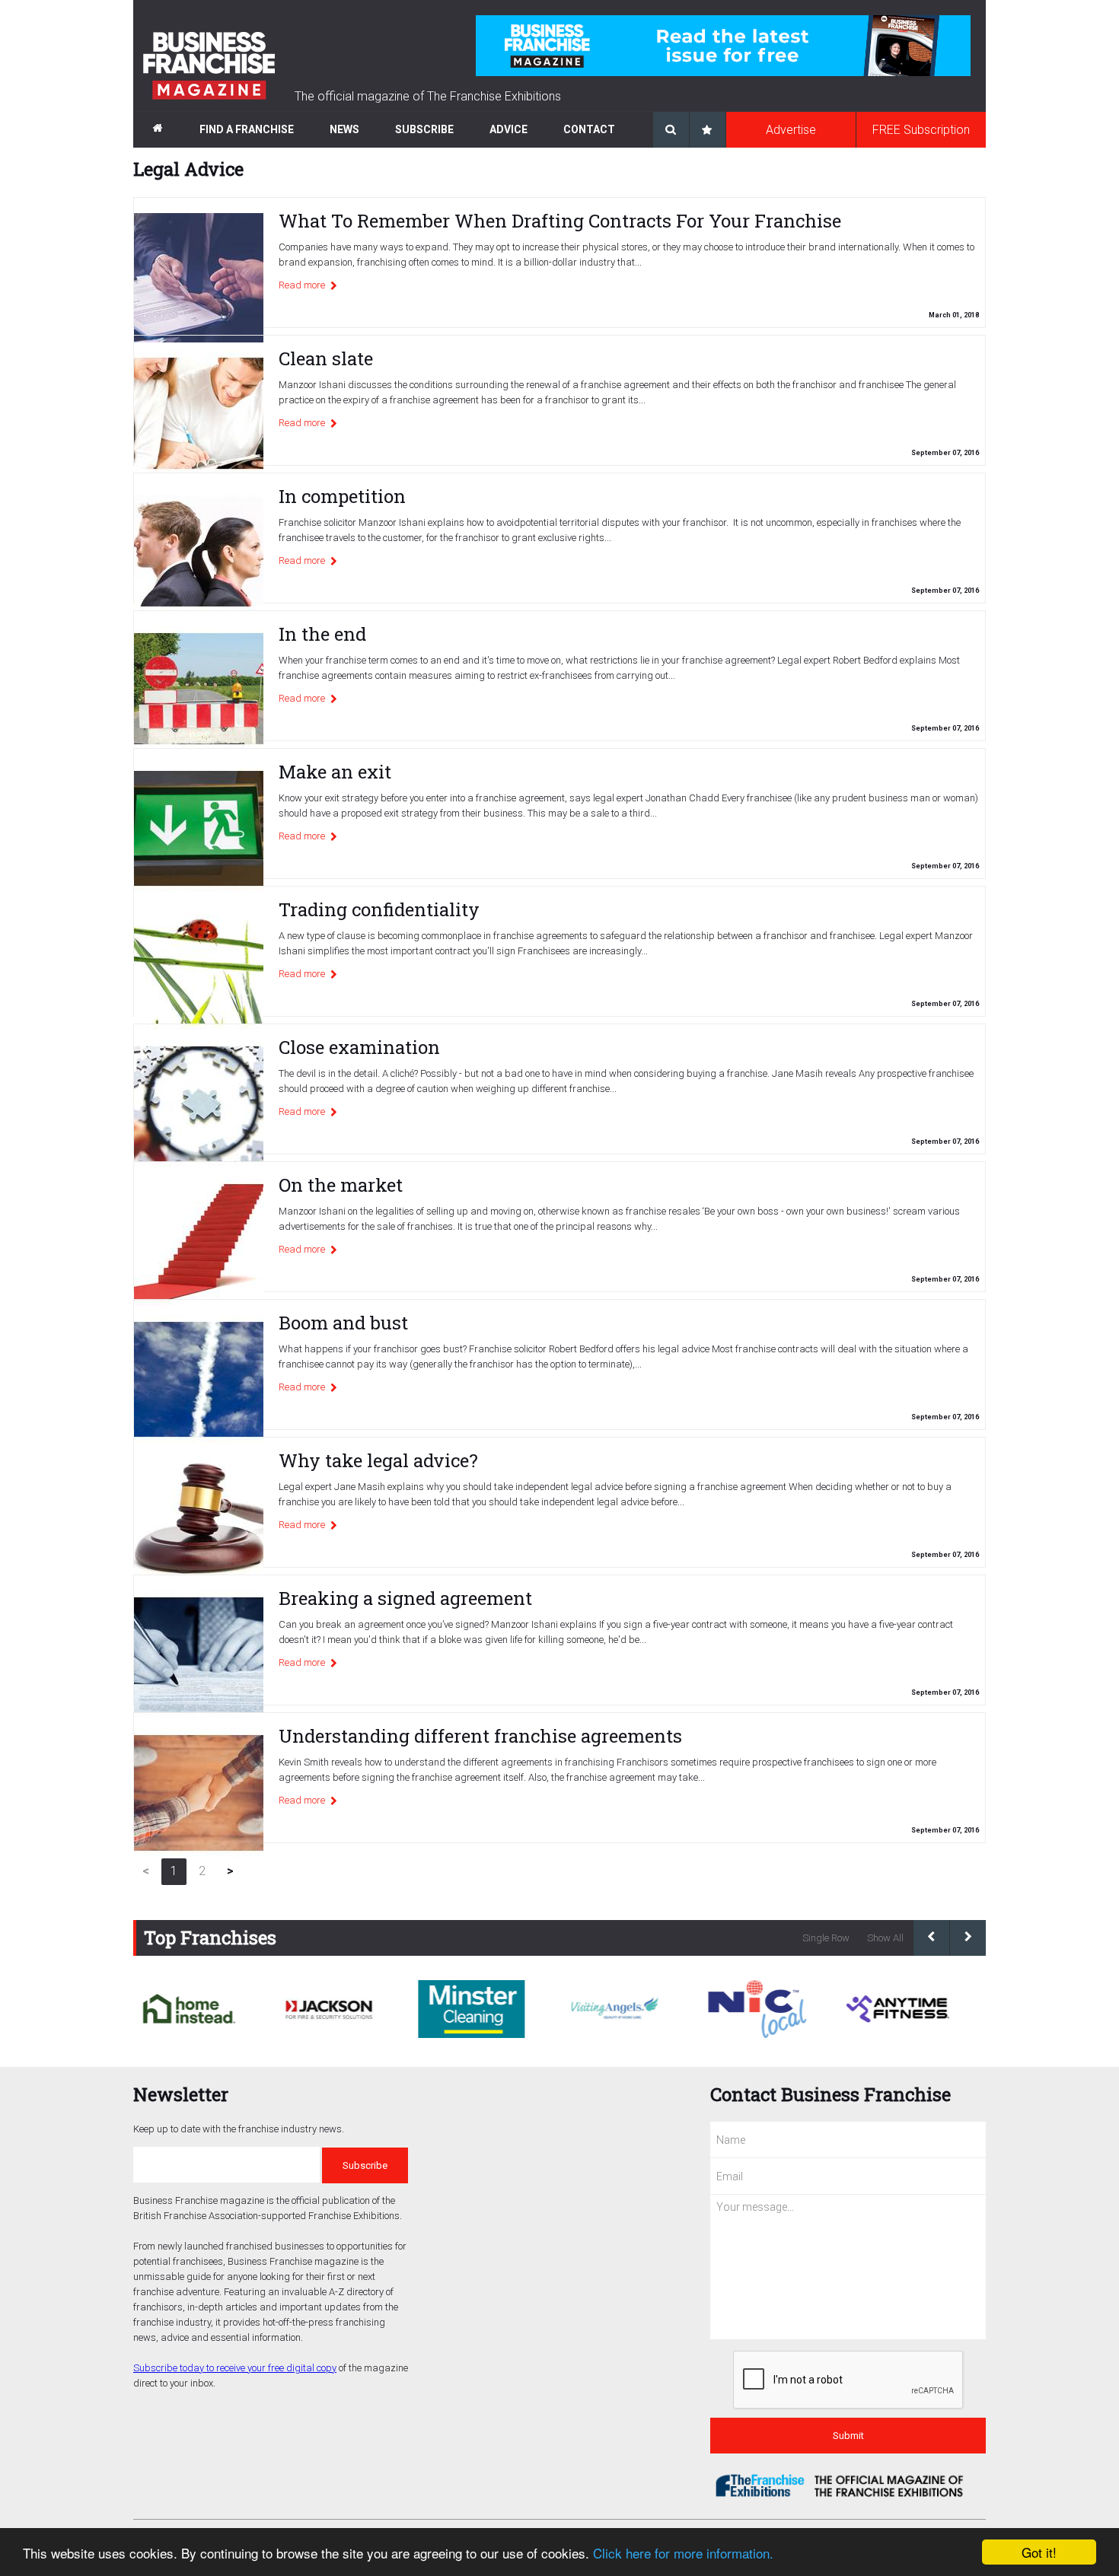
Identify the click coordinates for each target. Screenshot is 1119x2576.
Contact (589, 129)
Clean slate (326, 358)
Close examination (359, 1047)
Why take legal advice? (378, 1460)
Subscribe (424, 129)
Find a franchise (247, 129)
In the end (322, 634)
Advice (508, 129)
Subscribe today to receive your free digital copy (235, 2368)
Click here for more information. (683, 2553)
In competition (342, 496)
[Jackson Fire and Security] (330, 2009)
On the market (341, 1185)
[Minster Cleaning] (471, 2009)
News (344, 129)
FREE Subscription (921, 130)
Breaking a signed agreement (405, 1598)
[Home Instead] (187, 2009)
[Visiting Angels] (614, 2009)
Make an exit (335, 772)
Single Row (826, 1938)
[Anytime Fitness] (897, 2009)
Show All (885, 1938)
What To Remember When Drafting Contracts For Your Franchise (560, 221)
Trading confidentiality (379, 909)
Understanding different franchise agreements (480, 1736)
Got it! (1039, 2552)
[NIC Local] (756, 2009)
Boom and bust (343, 1323)
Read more (302, 285)
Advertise (791, 130)
